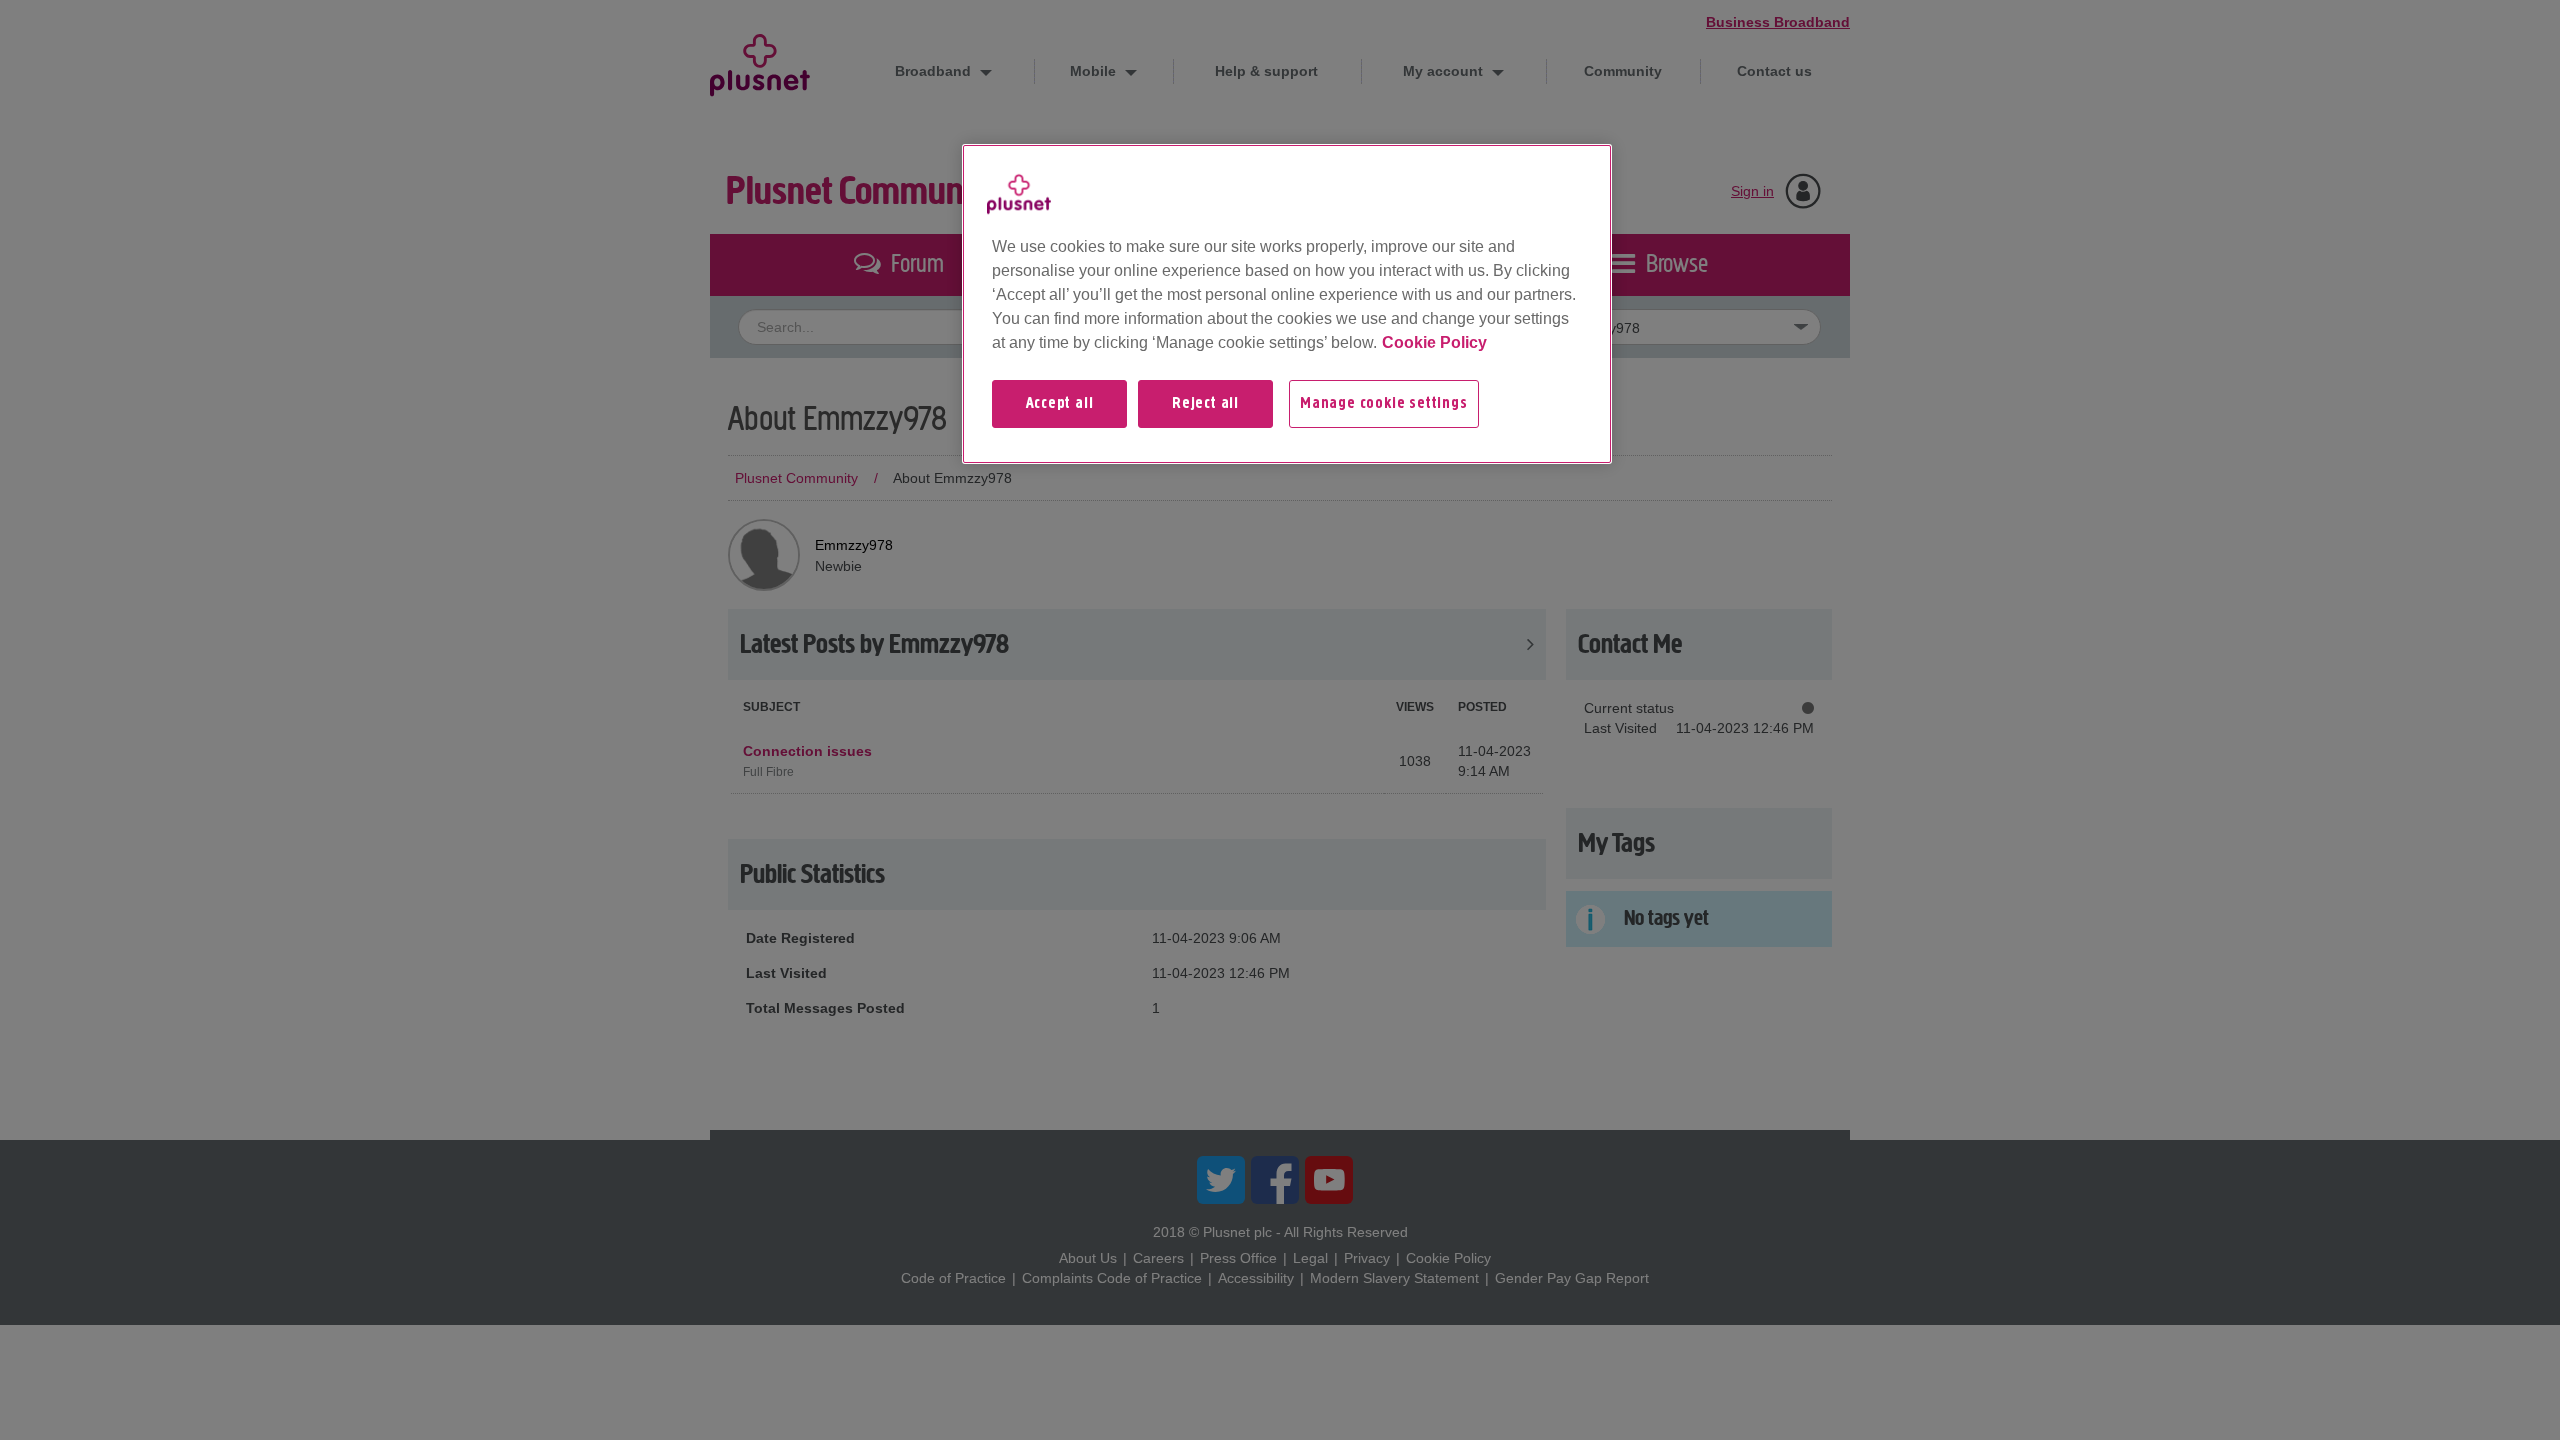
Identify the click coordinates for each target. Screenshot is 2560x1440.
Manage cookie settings (1384, 404)
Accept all (1060, 404)
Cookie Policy (1434, 342)
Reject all (1205, 404)
